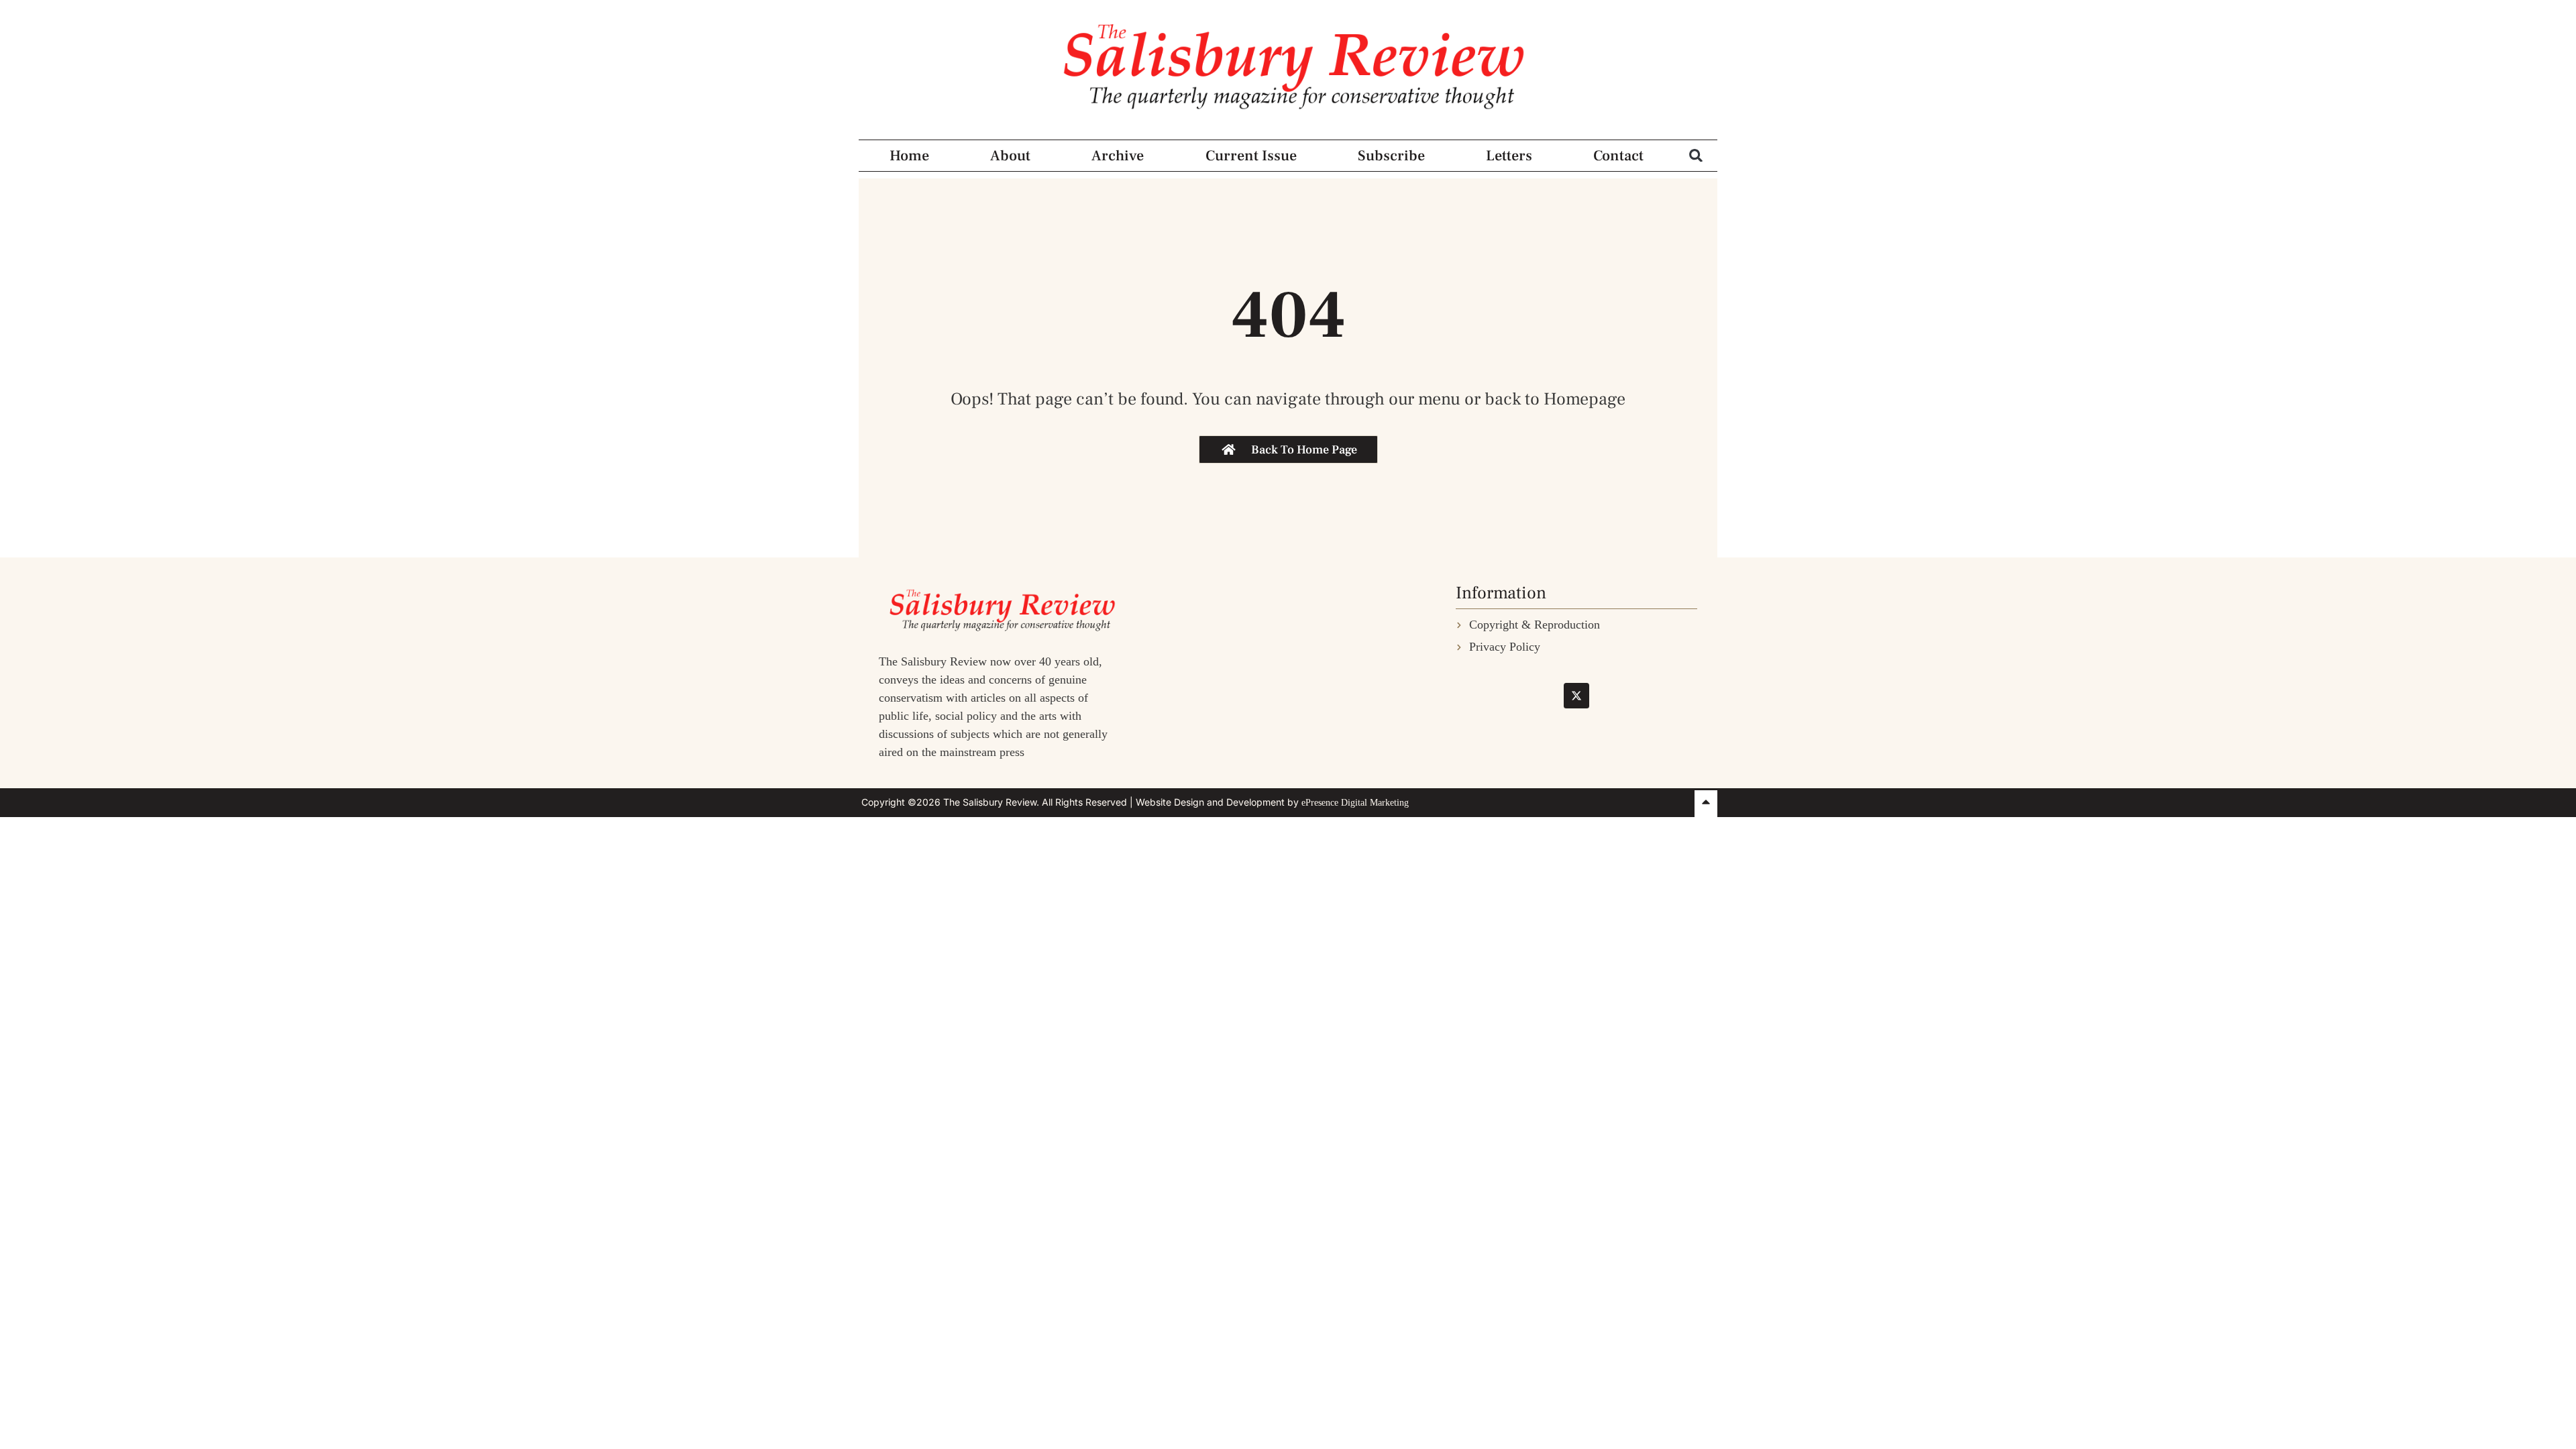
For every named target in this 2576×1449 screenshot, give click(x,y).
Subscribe (1391, 156)
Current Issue (1251, 156)
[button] (1696, 155)
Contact (1618, 156)
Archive (1118, 156)
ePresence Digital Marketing (1355, 803)
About (1010, 156)
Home (909, 156)
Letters (1509, 156)
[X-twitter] (1576, 696)
